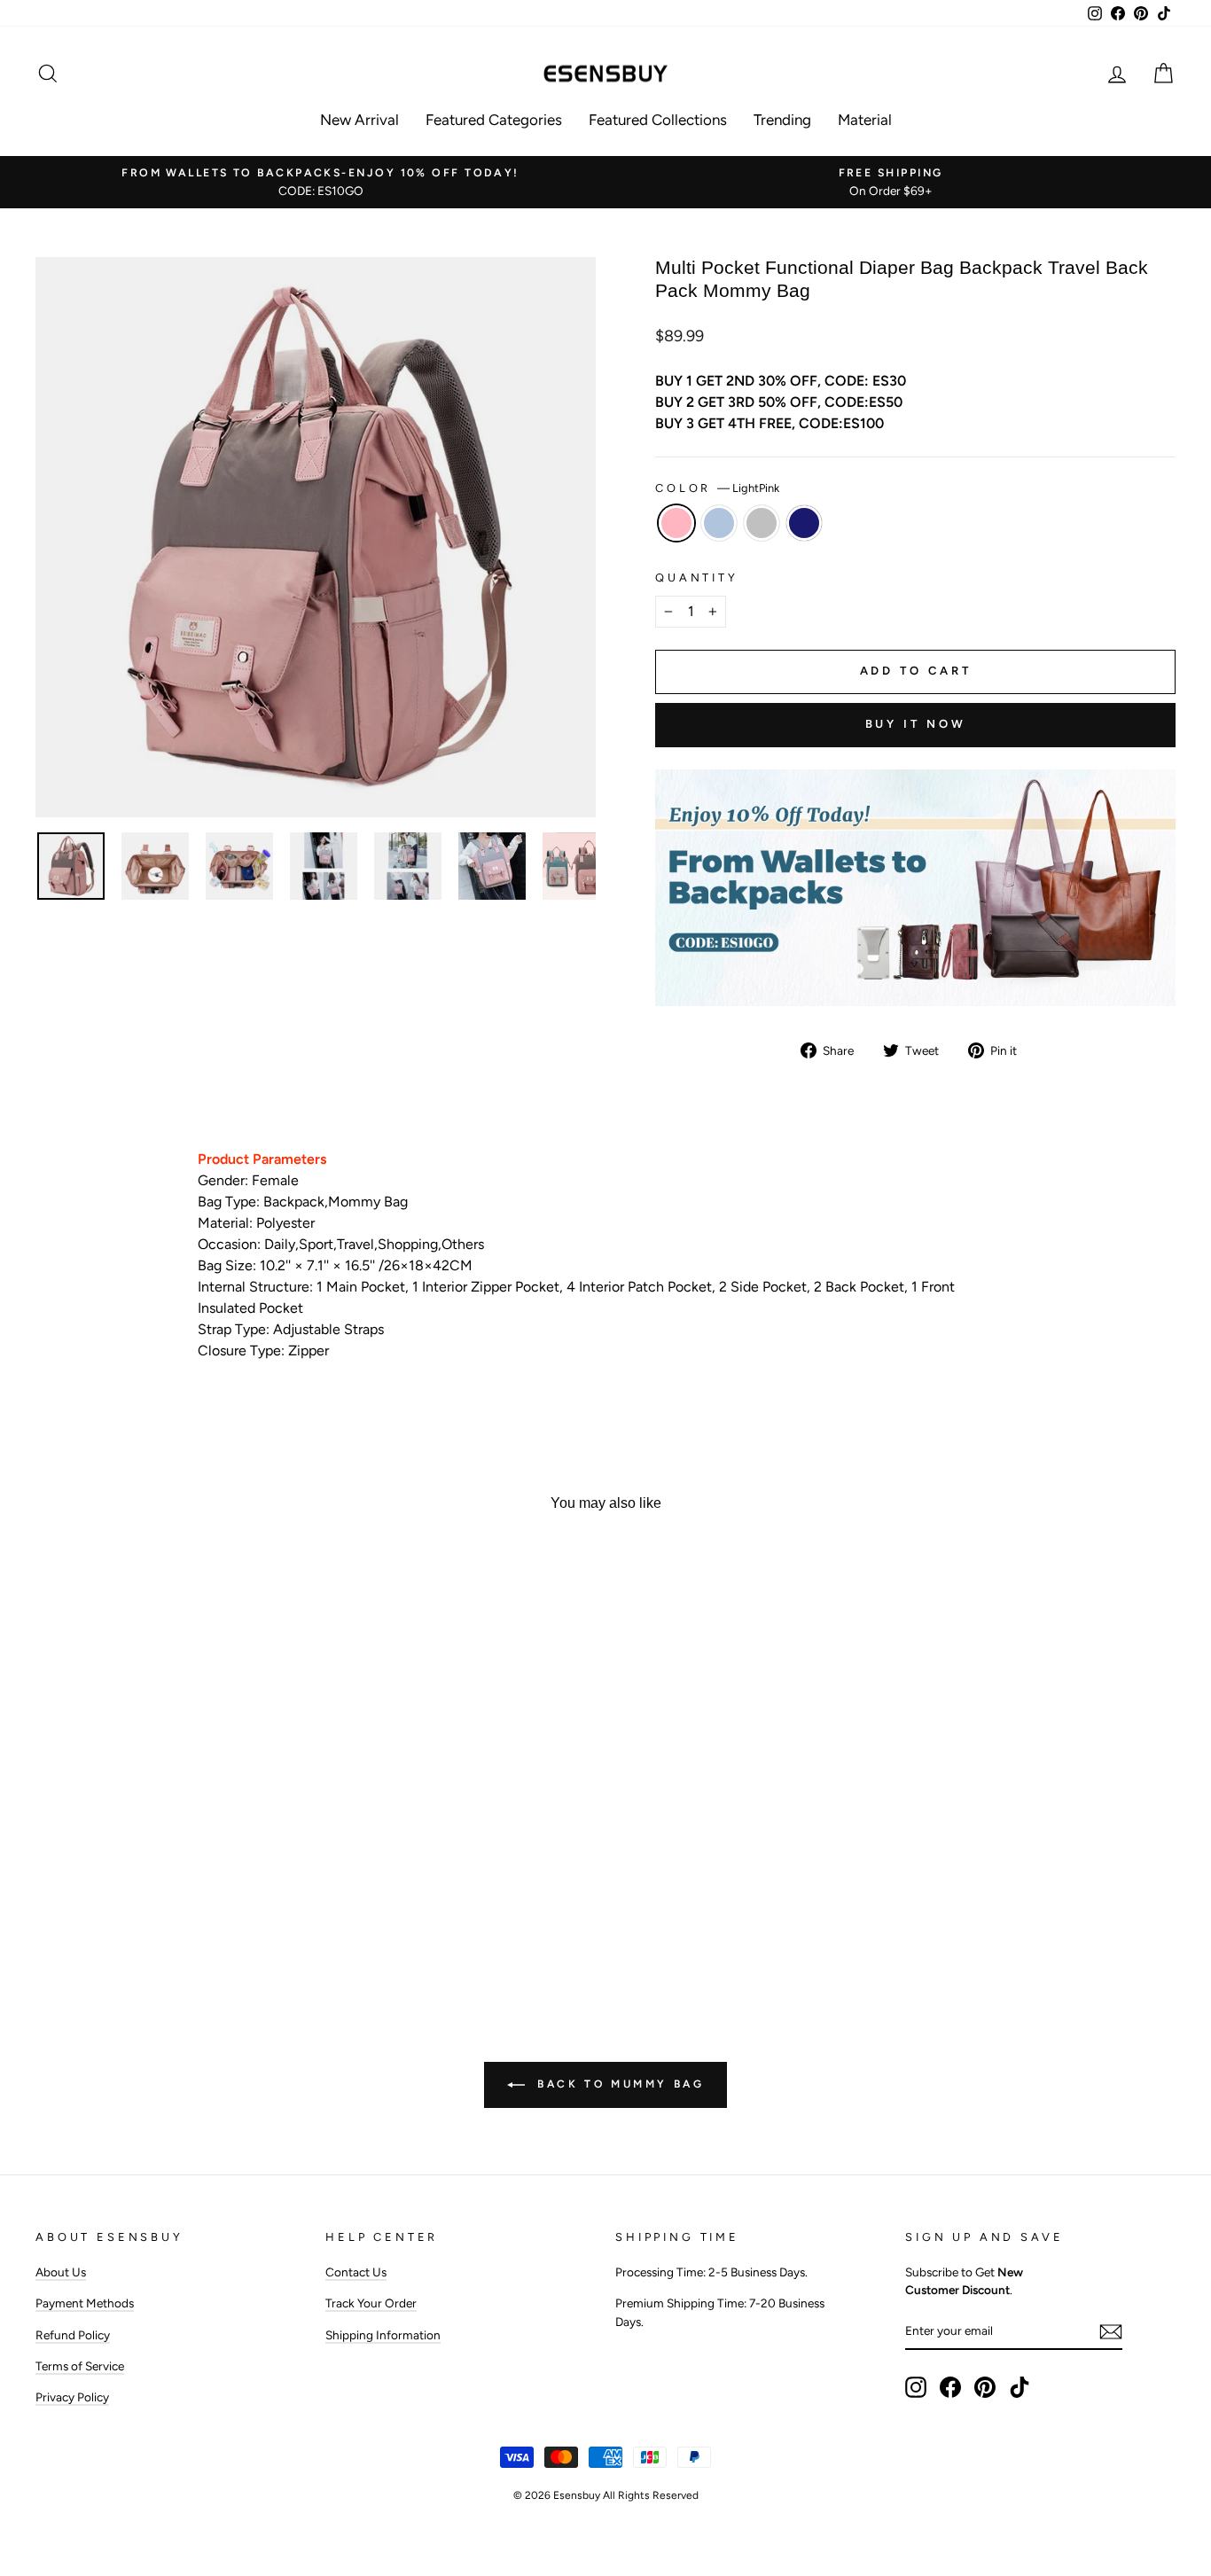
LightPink (676, 523)
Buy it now (916, 724)
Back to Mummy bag (618, 2084)
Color (717, 488)
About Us (61, 2272)
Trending (782, 120)
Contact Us (356, 2272)
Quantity (697, 578)
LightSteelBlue (719, 523)
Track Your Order (371, 2303)
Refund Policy (73, 2335)
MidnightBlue (804, 523)
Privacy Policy (72, 2397)
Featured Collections (658, 120)
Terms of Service (80, 2366)
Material (865, 120)
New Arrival (359, 120)
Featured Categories (494, 120)
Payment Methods (85, 2303)
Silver (762, 523)
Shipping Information (383, 2335)
